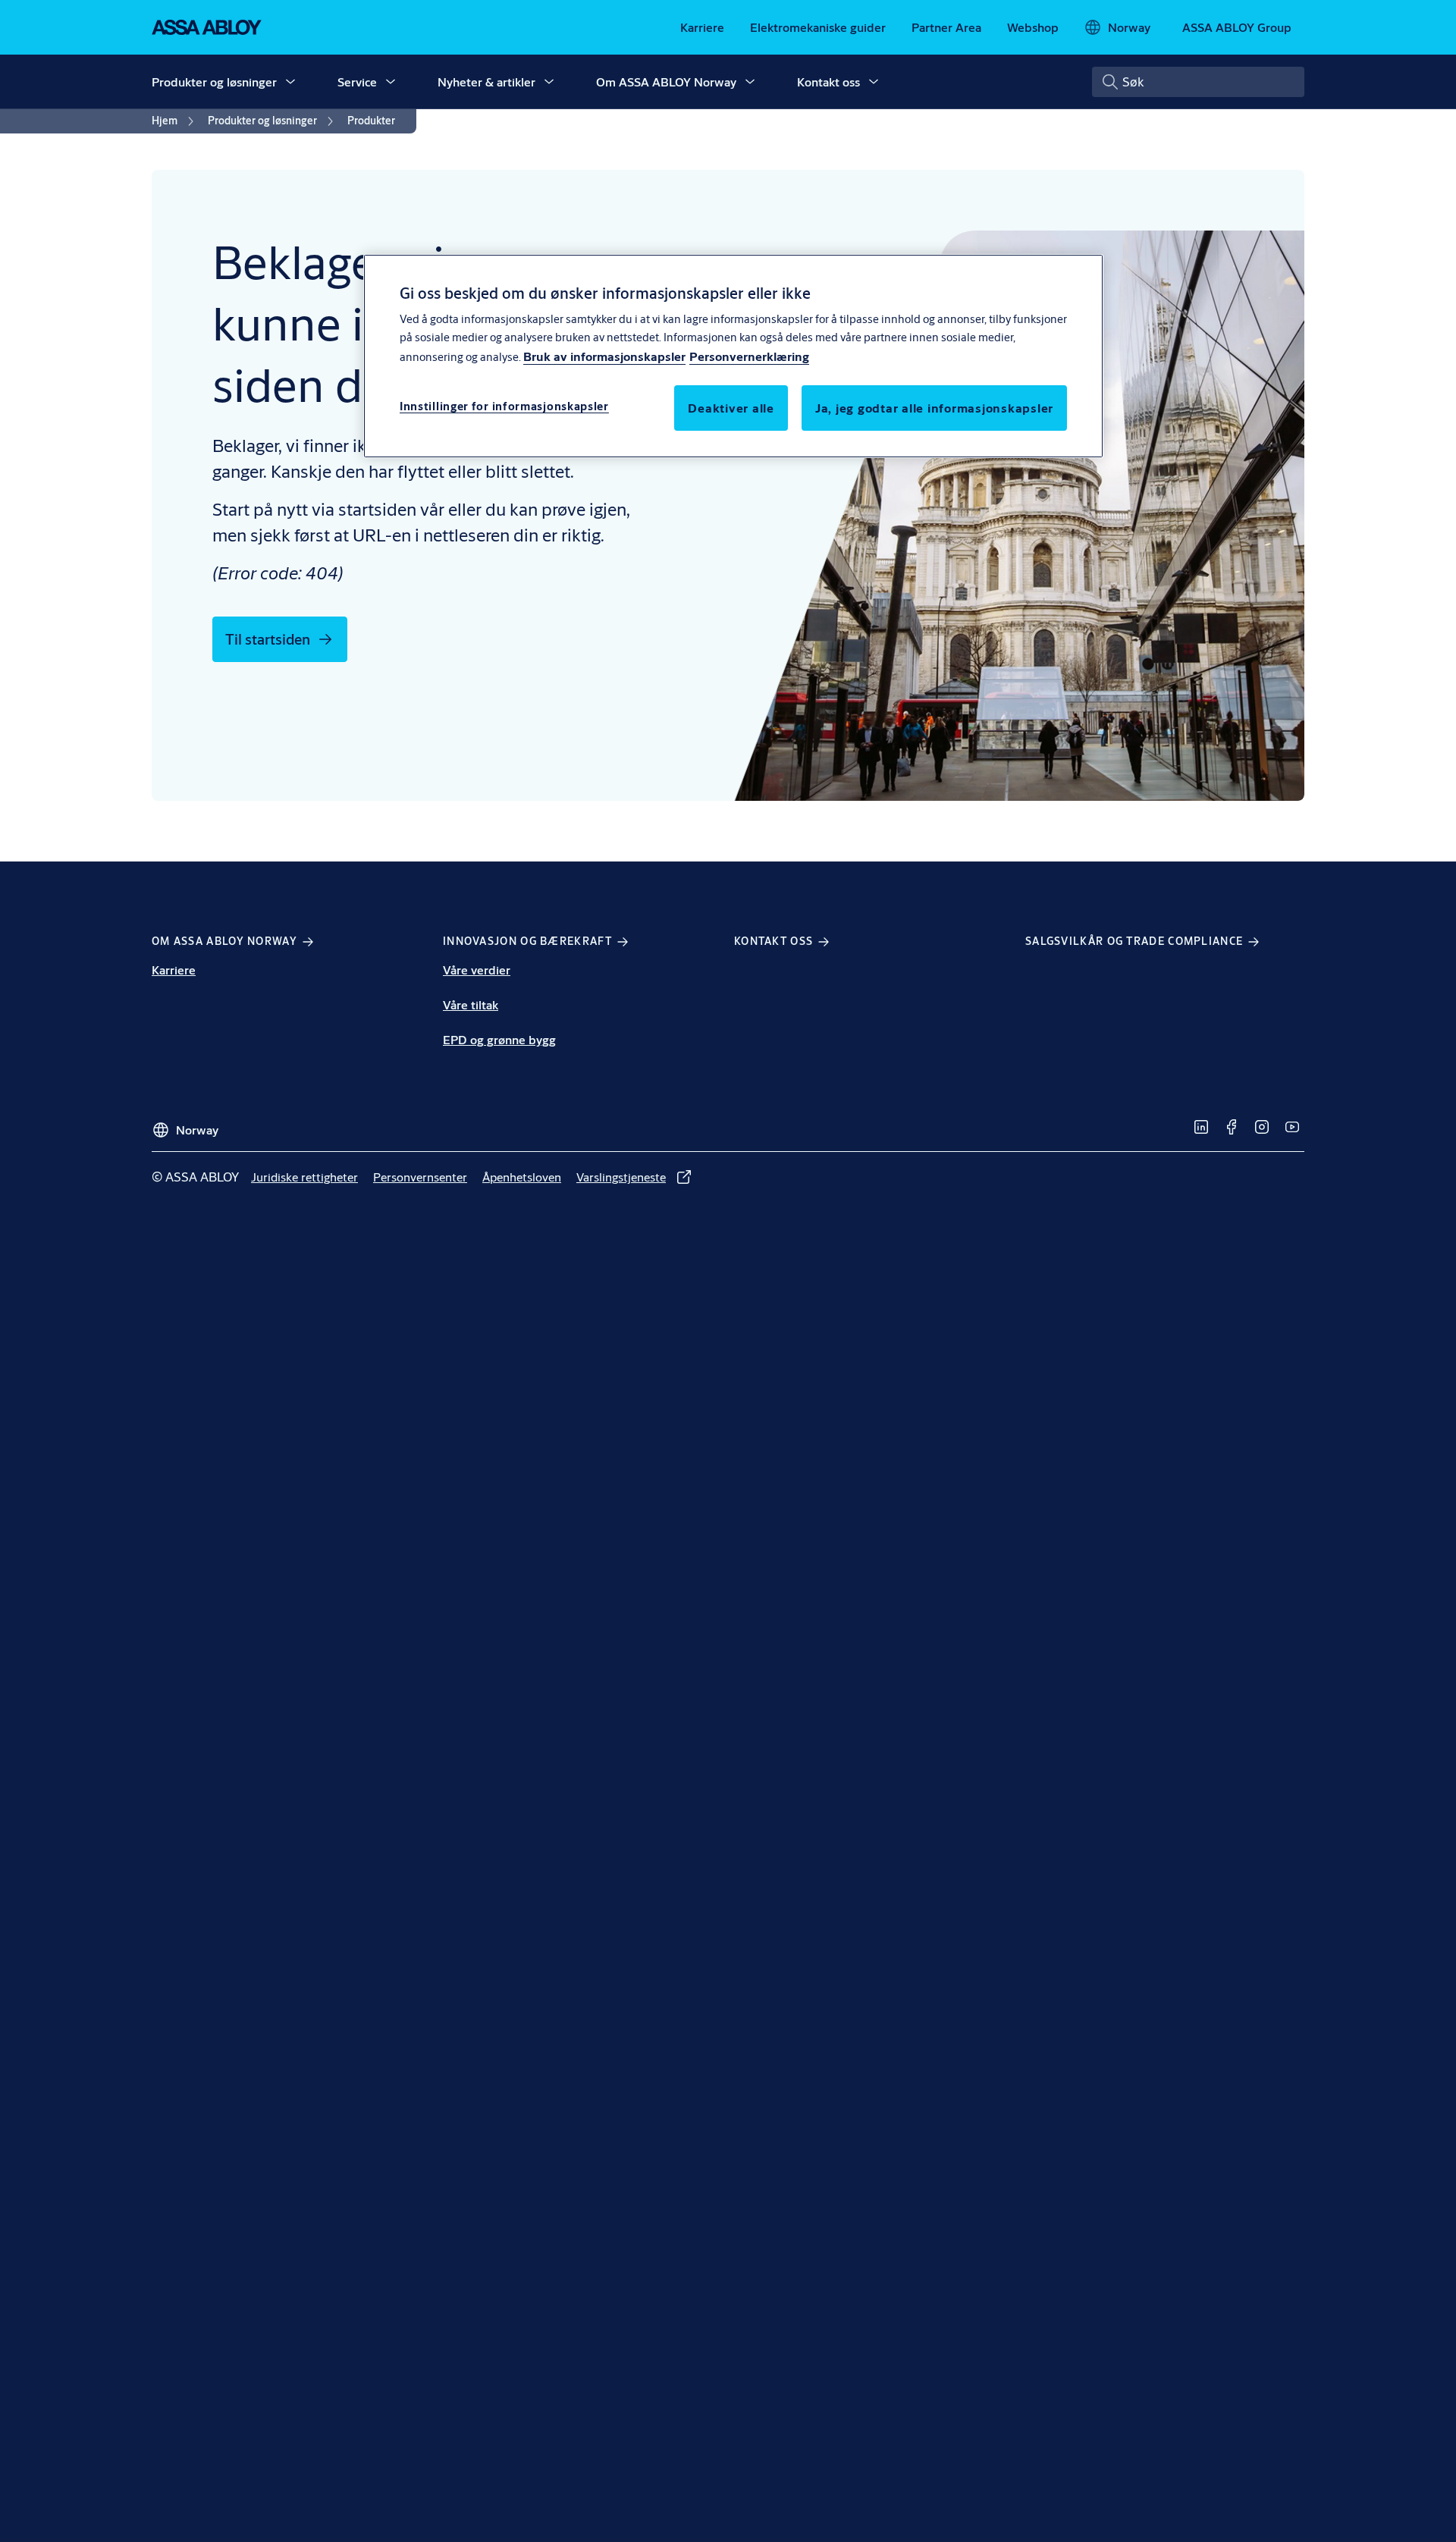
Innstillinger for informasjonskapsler (504, 407)
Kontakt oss (828, 82)
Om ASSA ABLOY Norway (666, 82)
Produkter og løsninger (214, 82)
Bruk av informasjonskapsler (604, 357)
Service (357, 82)
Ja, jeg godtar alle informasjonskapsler (934, 408)
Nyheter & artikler (486, 82)
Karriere (174, 970)
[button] (290, 82)
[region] (733, 356)
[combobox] (1198, 82)
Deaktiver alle (731, 408)
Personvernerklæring (749, 357)
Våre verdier (477, 970)
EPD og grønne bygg (499, 1039)
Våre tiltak (471, 1004)
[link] (702, 27)
